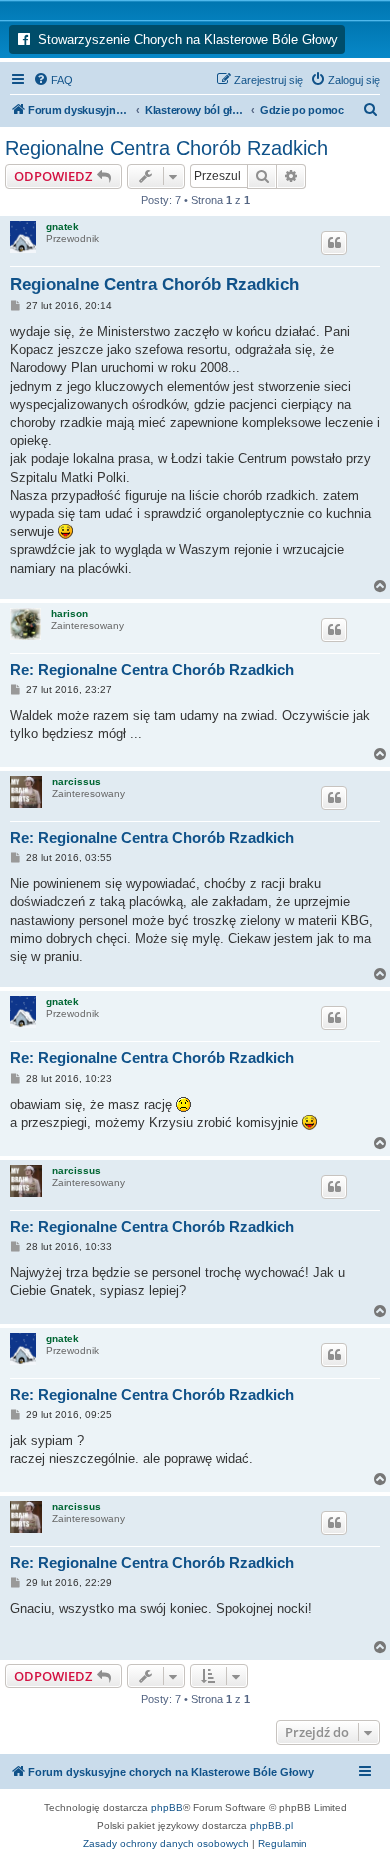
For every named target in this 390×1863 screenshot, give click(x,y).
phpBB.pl (271, 1825)
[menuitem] (53, 80)
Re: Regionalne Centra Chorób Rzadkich (152, 669)
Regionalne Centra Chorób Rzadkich (166, 148)
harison (69, 613)
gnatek (62, 226)
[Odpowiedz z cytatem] (334, 243)
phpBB (167, 1807)
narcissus (76, 781)
